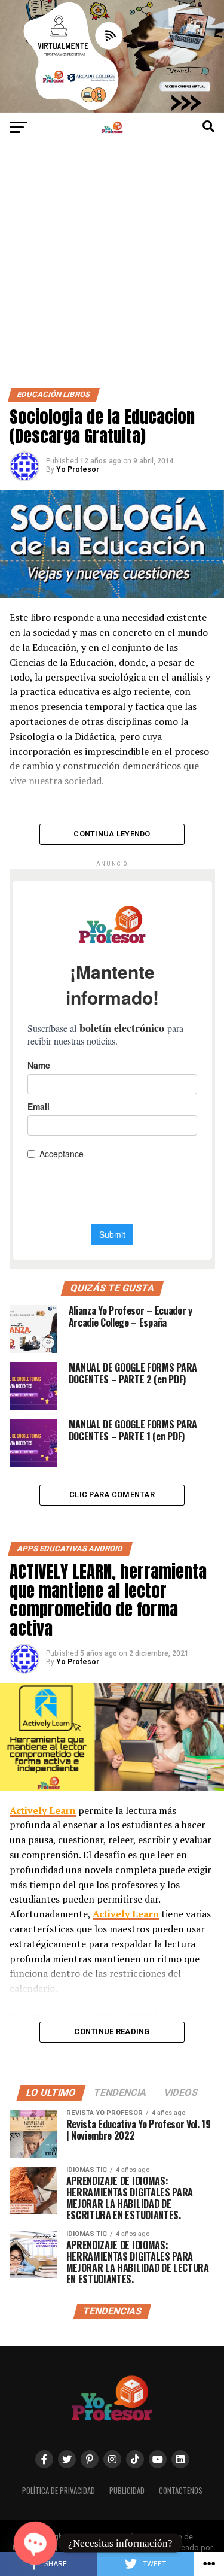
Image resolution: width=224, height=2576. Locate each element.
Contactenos (181, 2491)
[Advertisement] (112, 270)
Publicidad (127, 2491)
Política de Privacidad (59, 2491)
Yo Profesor (78, 469)
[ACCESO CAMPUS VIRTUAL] (112, 109)
